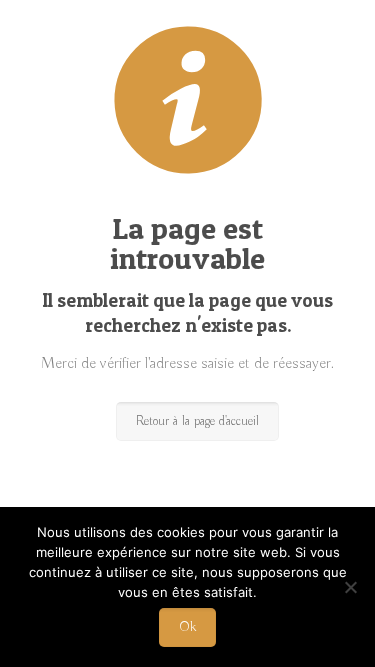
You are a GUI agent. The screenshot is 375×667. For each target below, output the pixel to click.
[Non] (350, 587)
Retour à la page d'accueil (197, 421)
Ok (187, 627)
